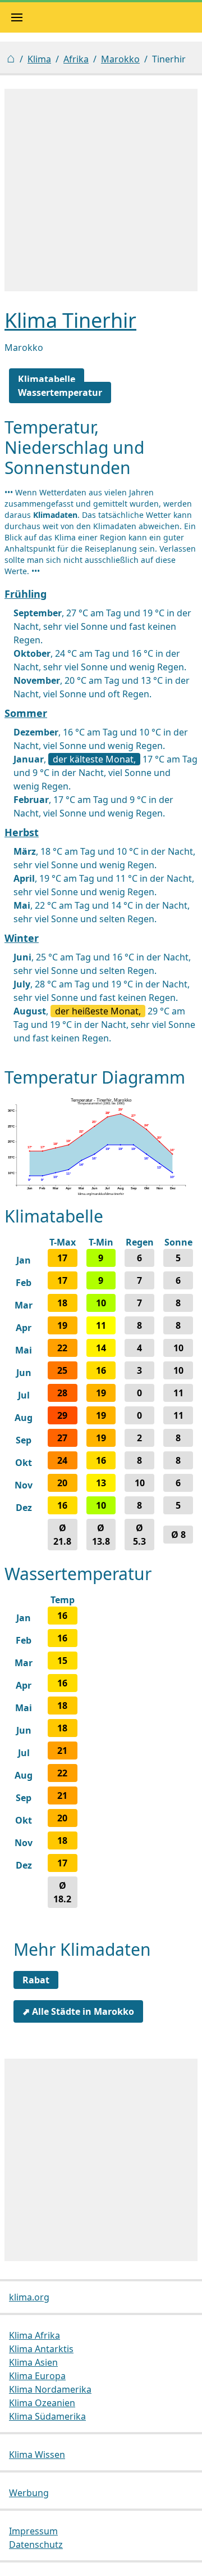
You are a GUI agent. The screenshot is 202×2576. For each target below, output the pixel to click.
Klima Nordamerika (50, 2389)
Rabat (36, 1980)
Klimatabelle (47, 379)
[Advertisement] (101, 190)
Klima (39, 59)
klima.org (29, 2297)
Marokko (120, 59)
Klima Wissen (37, 2455)
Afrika (76, 59)
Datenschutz (36, 2545)
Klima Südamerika (47, 2416)
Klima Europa (37, 2376)
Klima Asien (33, 2362)
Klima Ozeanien (42, 2403)
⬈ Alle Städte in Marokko (78, 2011)
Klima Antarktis (41, 2349)
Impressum (33, 2531)
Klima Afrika (35, 2335)
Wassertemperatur (60, 393)
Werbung (29, 2493)
